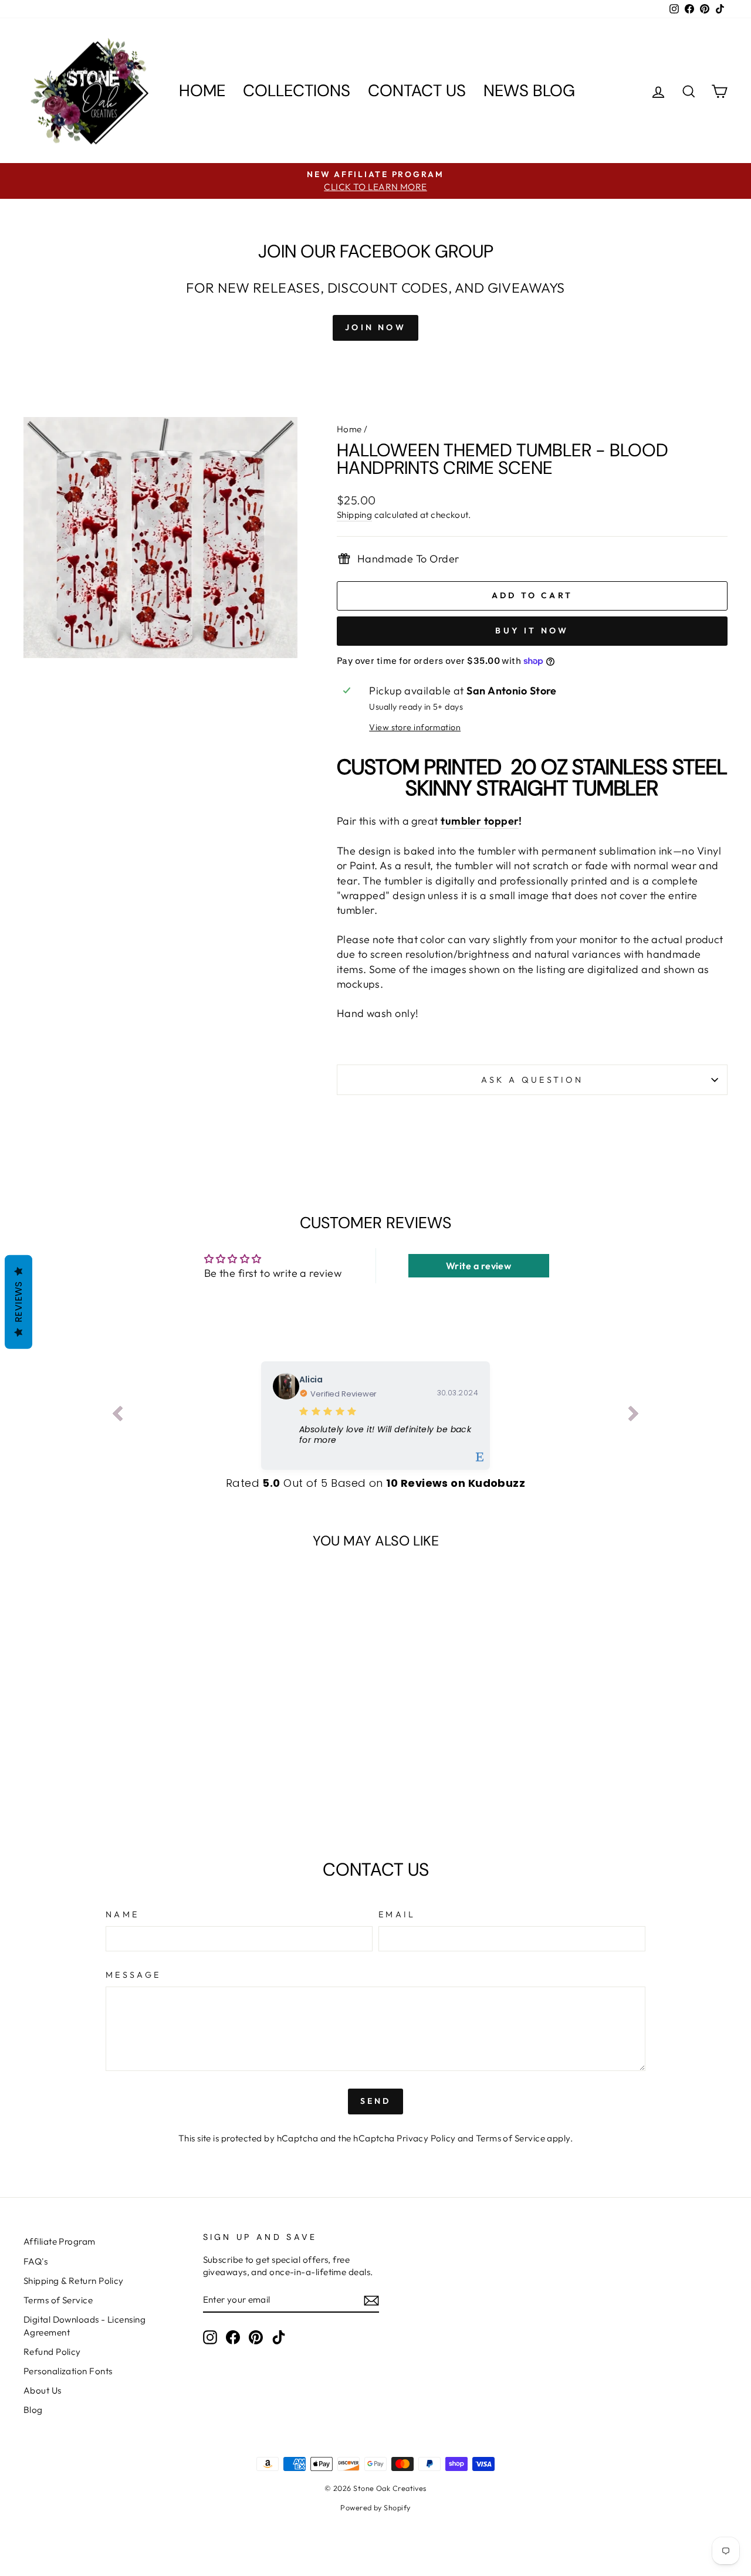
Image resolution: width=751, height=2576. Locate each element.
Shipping (355, 515)
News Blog (529, 91)
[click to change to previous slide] (117, 1416)
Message (133, 1975)
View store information (415, 727)
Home (202, 91)
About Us (43, 2390)
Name (122, 1914)
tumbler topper (480, 821)
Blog (33, 2410)
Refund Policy (52, 2352)
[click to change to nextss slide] (634, 1416)
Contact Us (417, 91)
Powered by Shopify (375, 2507)
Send (376, 2101)
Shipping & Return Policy (74, 2281)
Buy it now (532, 631)
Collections (297, 91)
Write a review (478, 1266)
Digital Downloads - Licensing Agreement (84, 2326)
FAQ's (35, 2261)
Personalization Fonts (68, 2371)
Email (397, 1914)
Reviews (18, 1302)
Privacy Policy (426, 2138)
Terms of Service (510, 2138)
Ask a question (532, 1080)
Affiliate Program (60, 2241)
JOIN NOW (375, 327)
